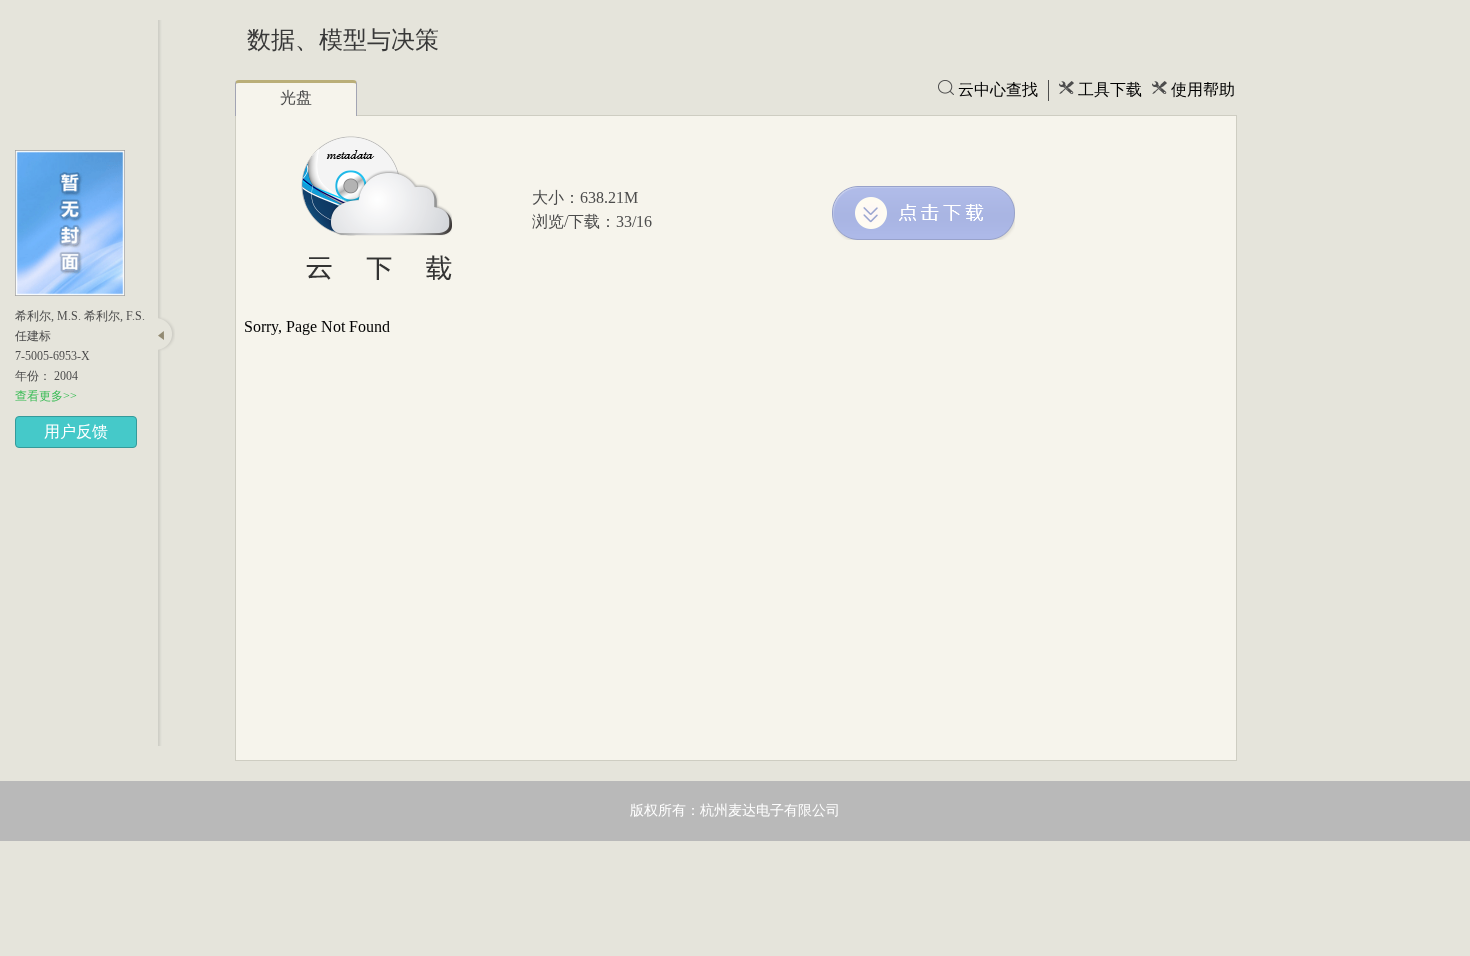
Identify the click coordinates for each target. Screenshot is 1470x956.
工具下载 (1110, 89)
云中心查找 (998, 89)
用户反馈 (76, 431)
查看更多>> (46, 396)
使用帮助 (1203, 89)
